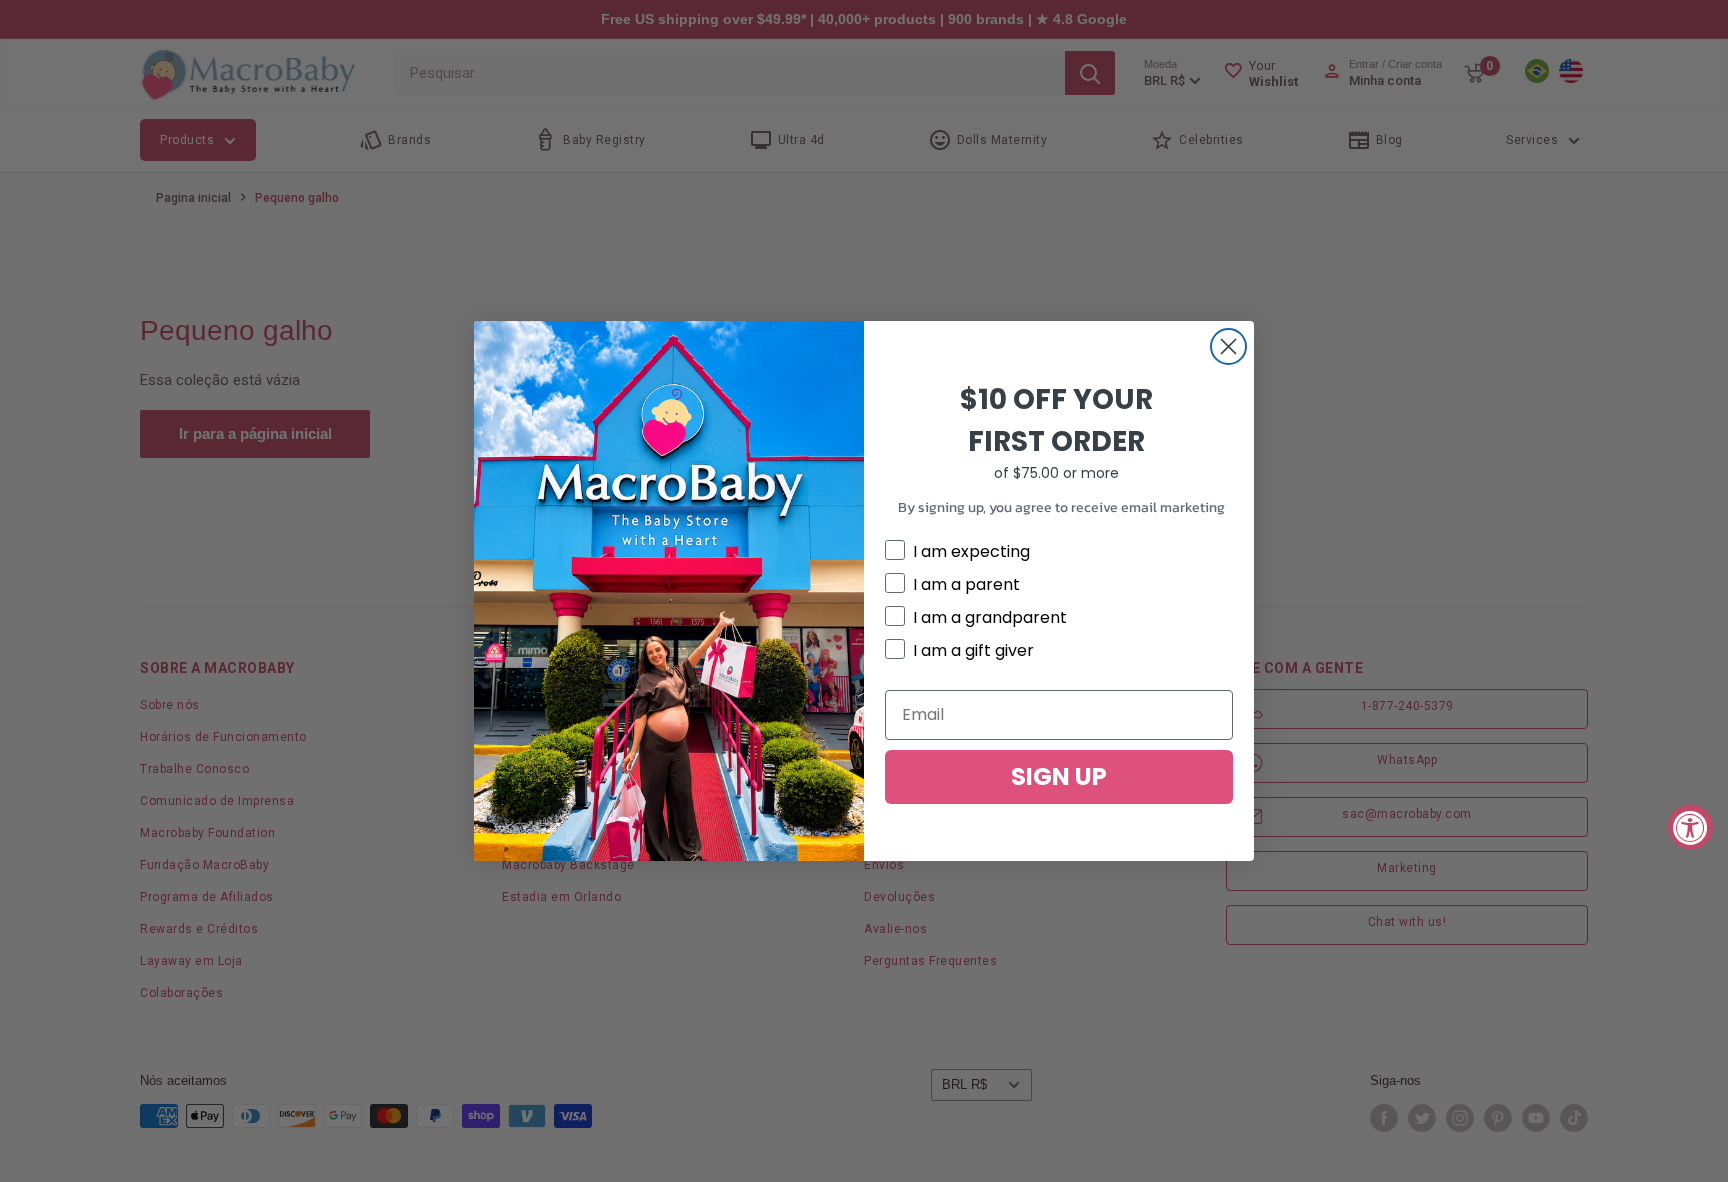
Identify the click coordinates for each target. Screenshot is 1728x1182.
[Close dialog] (1228, 346)
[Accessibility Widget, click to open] (1690, 827)
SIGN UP (1059, 776)
